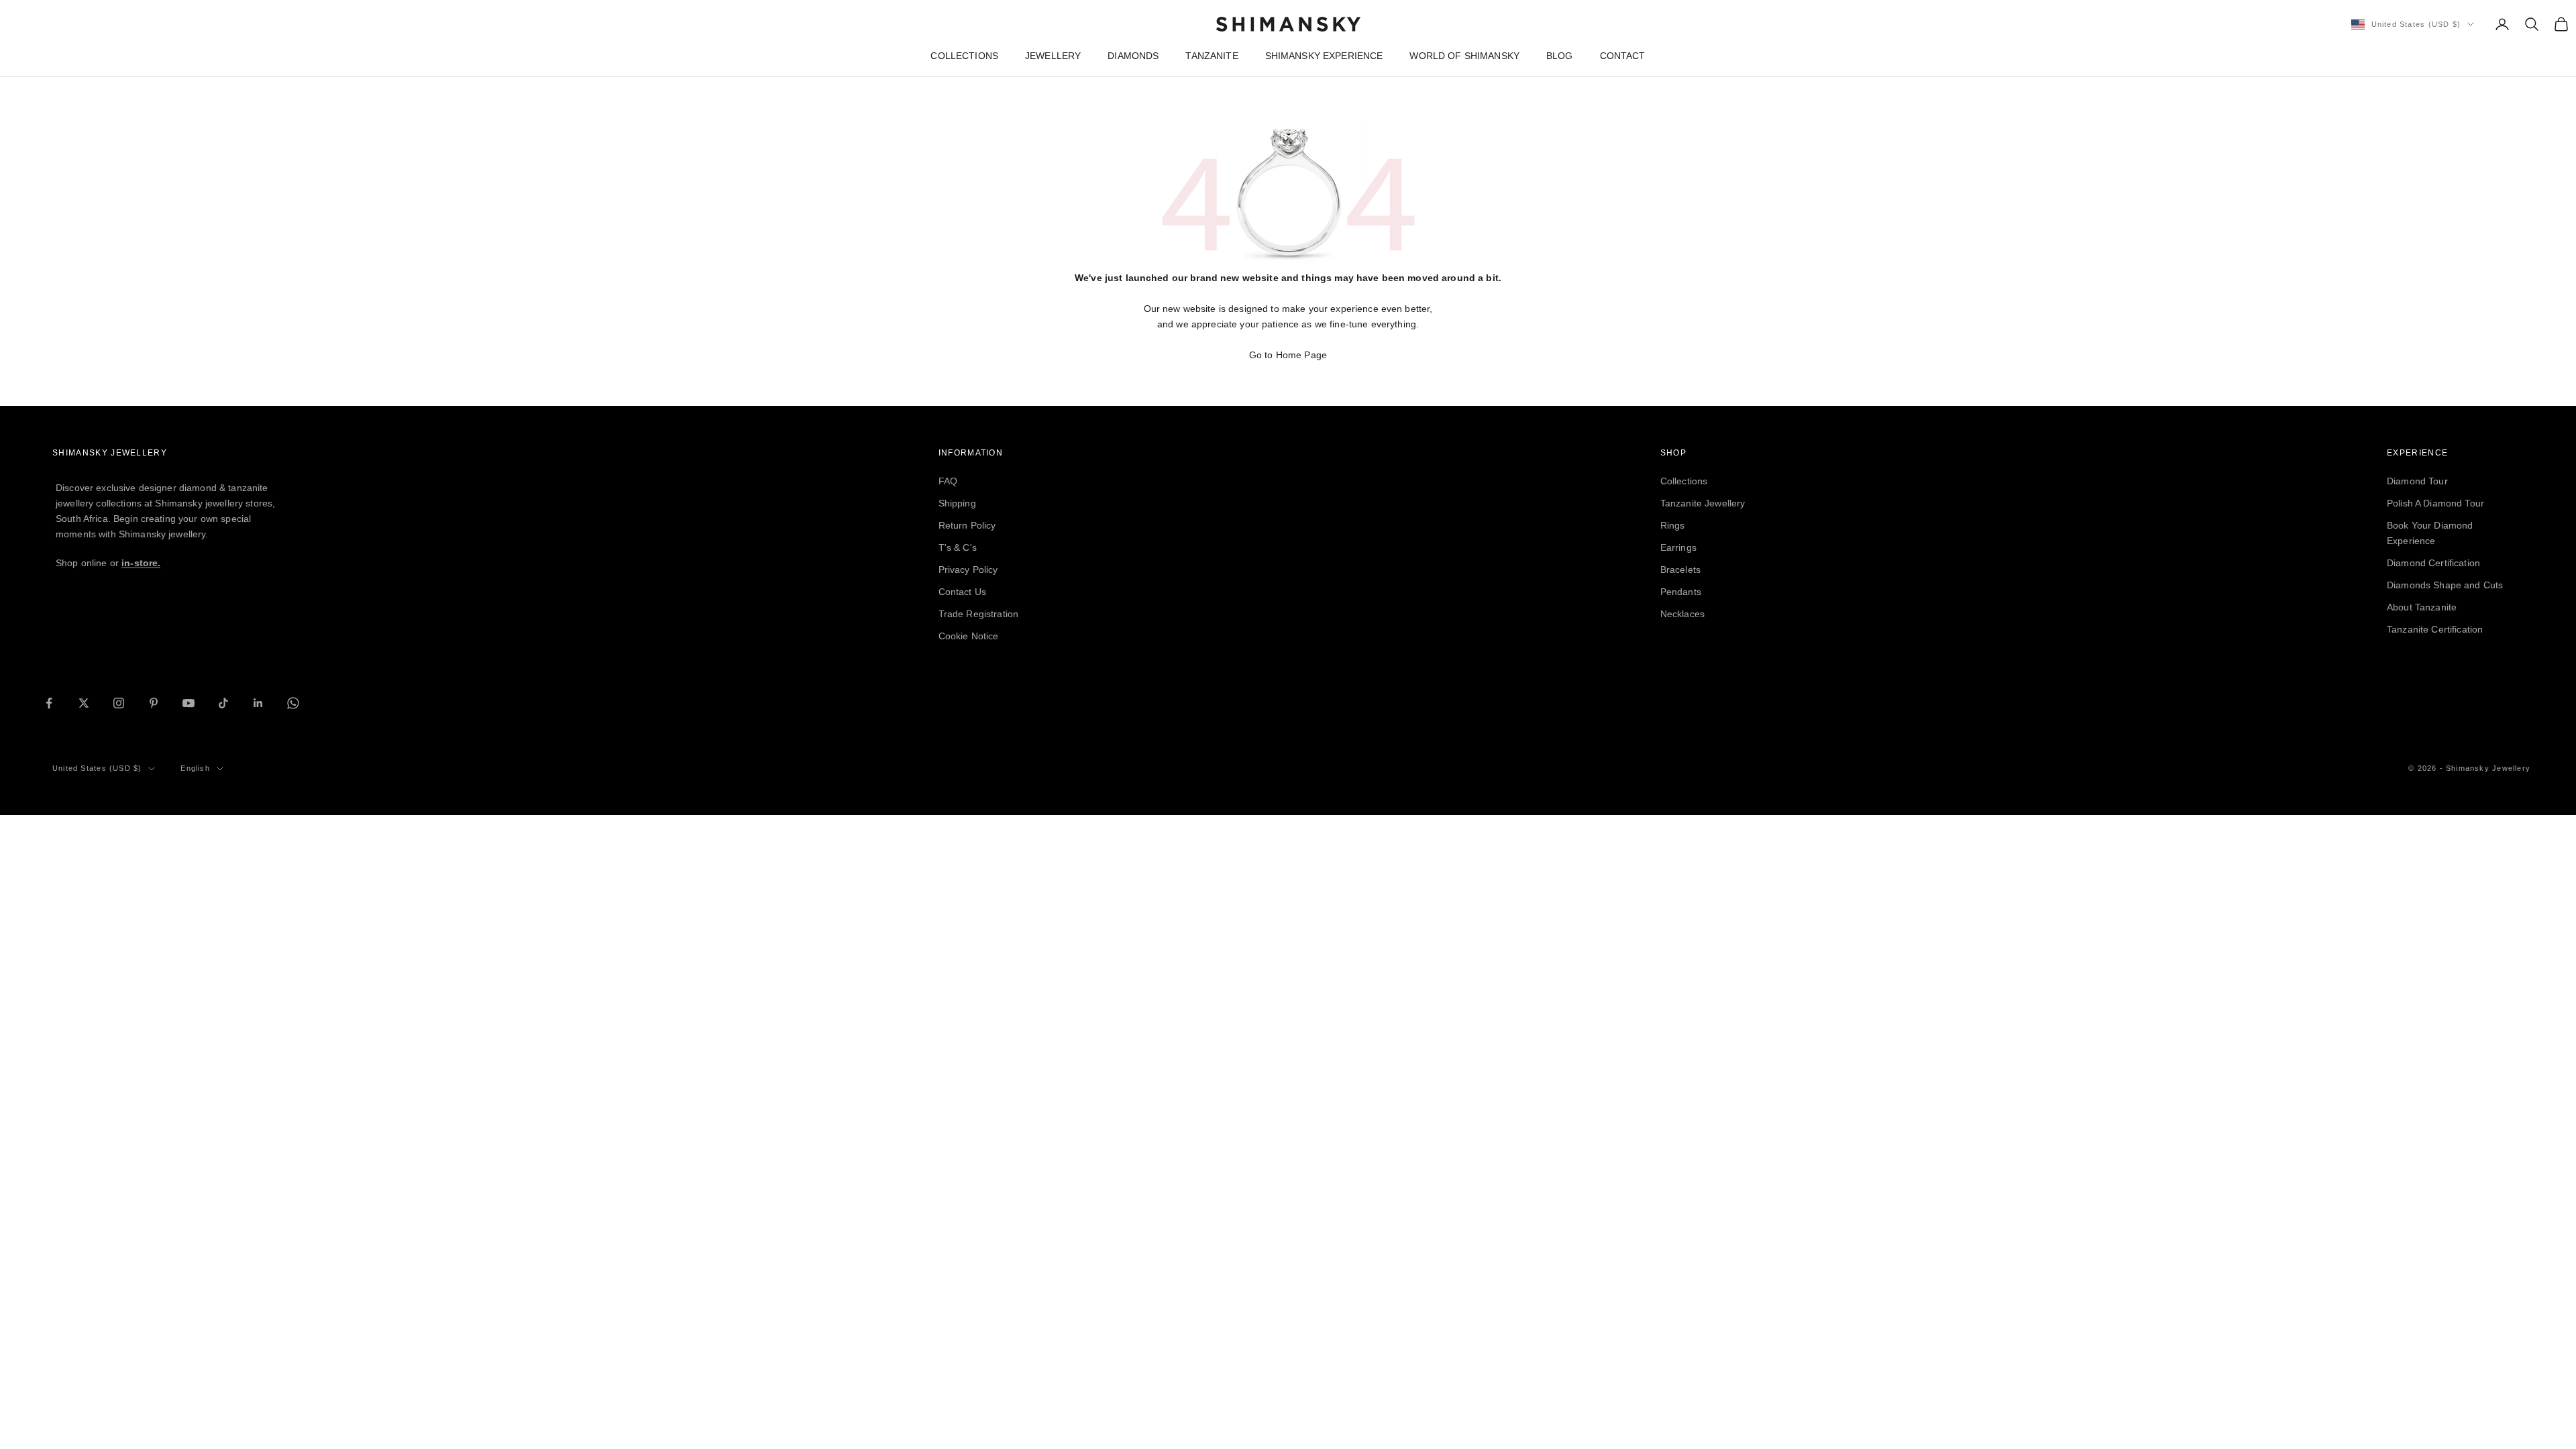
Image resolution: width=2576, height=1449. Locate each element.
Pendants (1681, 592)
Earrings (1678, 547)
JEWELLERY (1053, 56)
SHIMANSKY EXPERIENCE (1324, 56)
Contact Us (962, 592)
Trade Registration (979, 614)
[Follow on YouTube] (189, 703)
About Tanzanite (2422, 607)
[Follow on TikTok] (223, 703)
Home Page (1301, 355)
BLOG (1560, 56)
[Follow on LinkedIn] (258, 703)
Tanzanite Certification (2435, 629)
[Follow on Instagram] (119, 703)
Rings (1673, 525)
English (195, 768)
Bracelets (1680, 570)
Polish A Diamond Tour (2435, 503)
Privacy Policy (968, 570)
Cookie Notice (969, 636)
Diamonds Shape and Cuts (2445, 585)
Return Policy (967, 525)
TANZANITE (1212, 56)
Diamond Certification (2433, 563)
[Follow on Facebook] (49, 703)
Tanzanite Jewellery (1703, 503)
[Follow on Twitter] (84, 703)
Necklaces (1682, 614)
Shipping (957, 503)
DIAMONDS (1133, 56)
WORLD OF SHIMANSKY (1464, 56)
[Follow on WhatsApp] (293, 703)
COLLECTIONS (964, 56)
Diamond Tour (2417, 481)
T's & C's (958, 547)
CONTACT (1623, 56)
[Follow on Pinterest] (154, 703)
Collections (1684, 481)
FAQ (948, 481)
